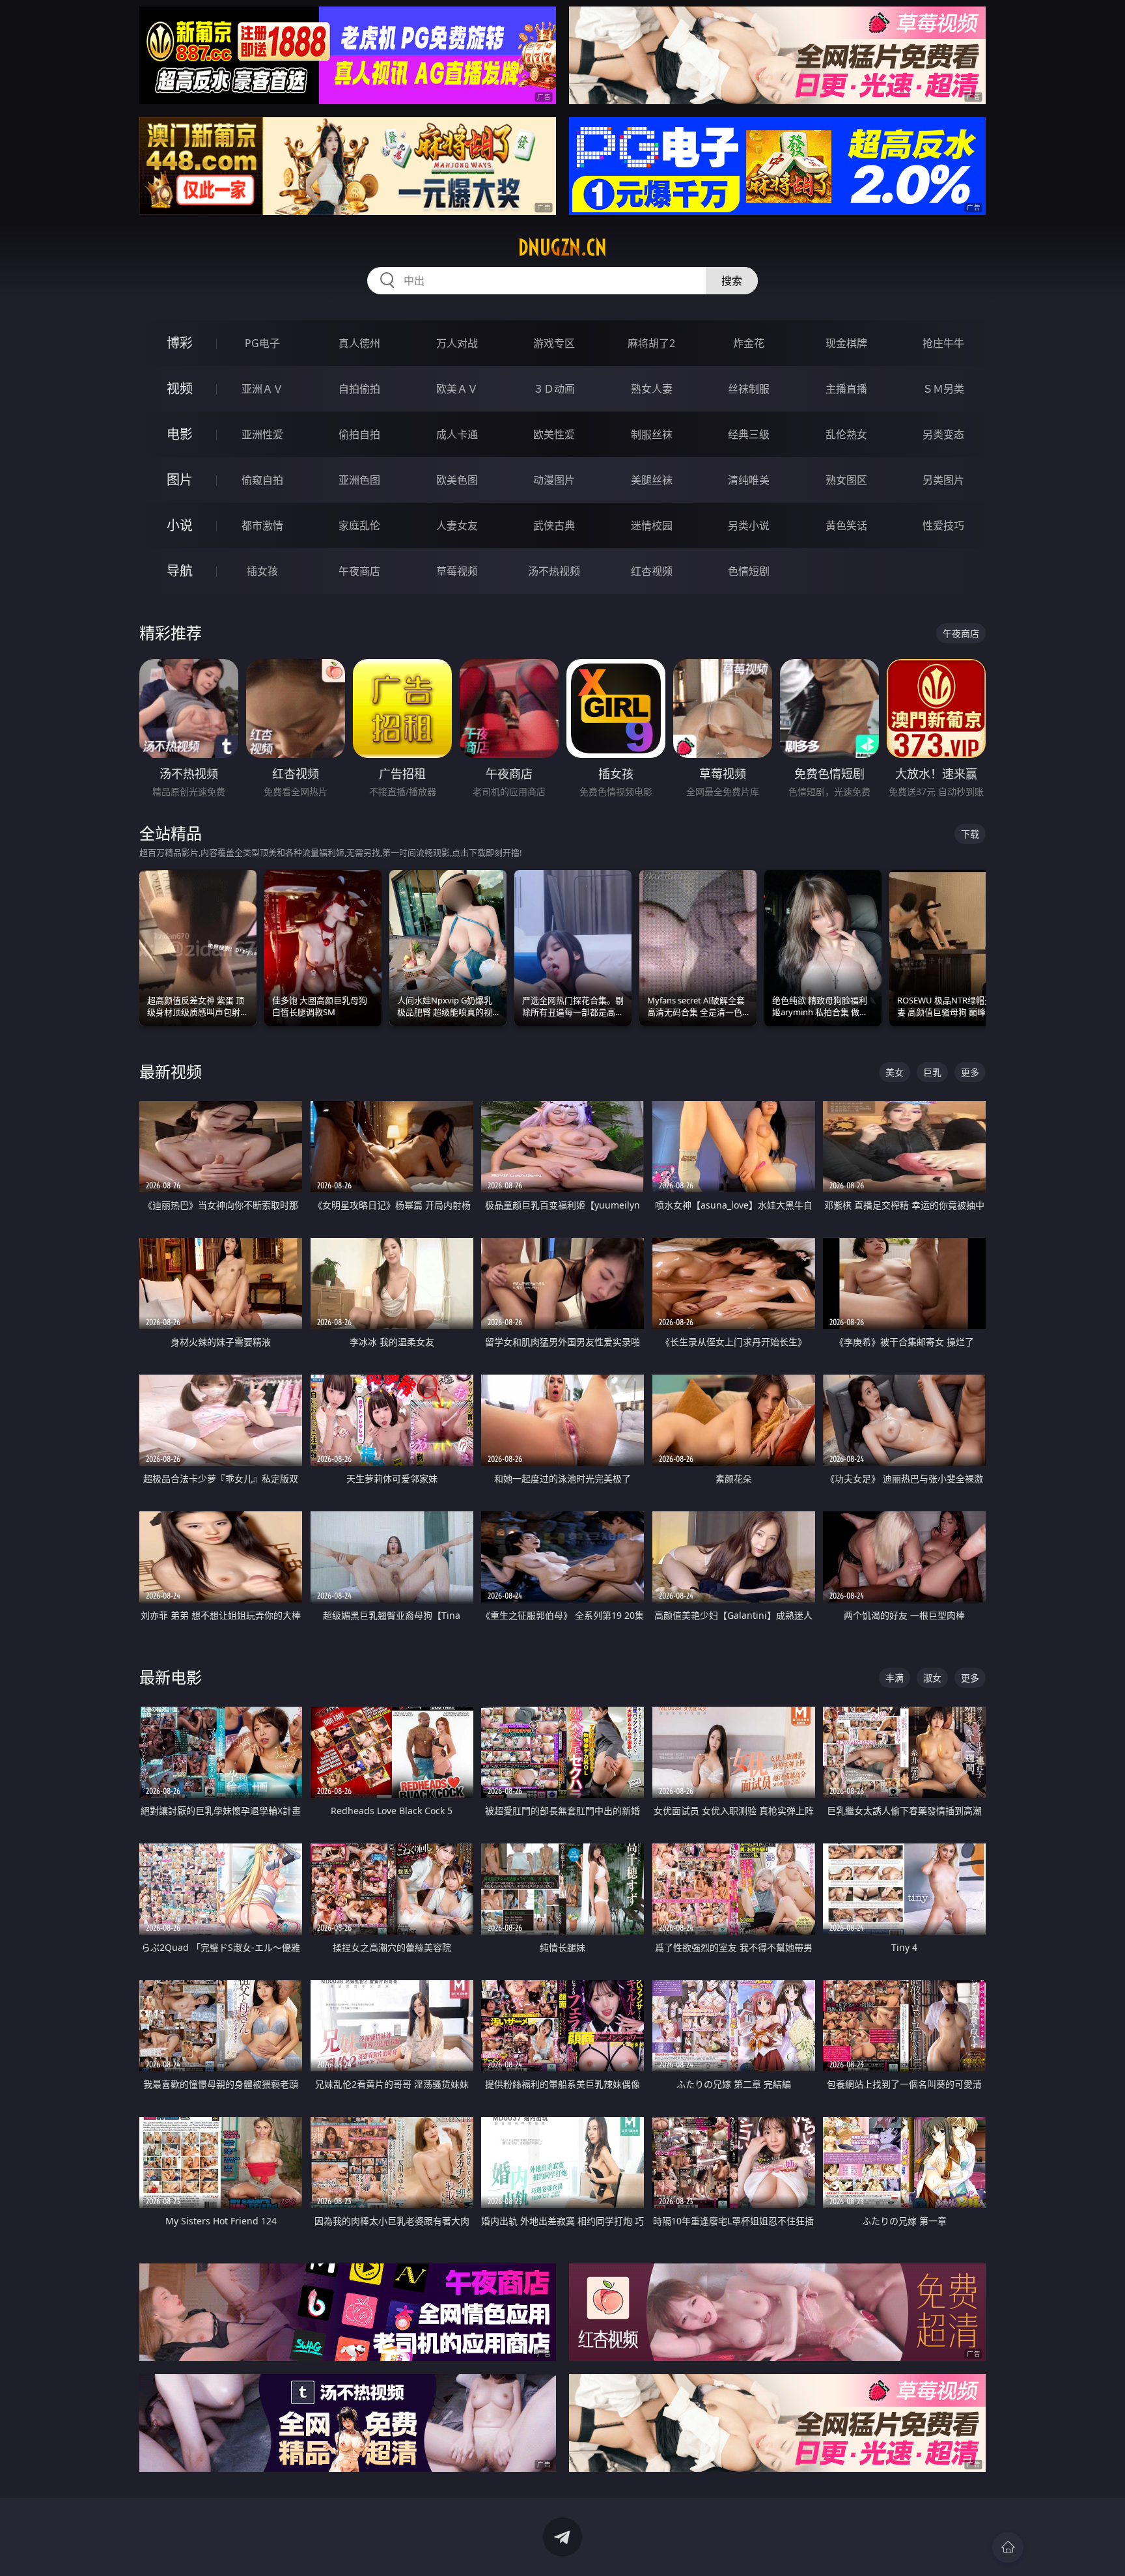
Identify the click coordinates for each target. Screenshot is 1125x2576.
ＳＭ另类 (943, 389)
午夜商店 (359, 571)
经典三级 (749, 434)
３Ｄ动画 (554, 389)
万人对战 (457, 343)
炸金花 (749, 343)
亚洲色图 (359, 480)
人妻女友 (457, 525)
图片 (180, 480)
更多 (970, 1072)
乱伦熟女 (846, 434)
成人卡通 (457, 434)
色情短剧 (749, 571)
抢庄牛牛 (943, 343)
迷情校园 (652, 525)
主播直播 (846, 389)
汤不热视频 (554, 571)
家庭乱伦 (359, 525)
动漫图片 (554, 480)
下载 (970, 834)
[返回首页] (1008, 2547)
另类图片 (943, 480)
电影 (180, 434)
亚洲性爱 (262, 434)
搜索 (732, 281)
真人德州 (359, 343)
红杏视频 (652, 571)
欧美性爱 (554, 434)
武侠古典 (554, 525)
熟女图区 (846, 480)
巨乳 (932, 1072)
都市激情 (262, 525)
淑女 (932, 1678)
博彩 (180, 343)
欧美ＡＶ (457, 389)
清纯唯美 (749, 480)
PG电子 (262, 343)
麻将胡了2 (651, 343)
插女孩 (262, 571)
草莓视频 (457, 571)
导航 (180, 571)
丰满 (895, 1678)
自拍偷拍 (359, 389)
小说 (180, 525)
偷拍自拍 (359, 434)
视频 (180, 388)
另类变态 (943, 434)
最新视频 (171, 1071)
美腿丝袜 (652, 480)
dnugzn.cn (562, 247)
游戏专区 (554, 343)
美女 (895, 1072)
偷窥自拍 (262, 480)
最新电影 (171, 1677)
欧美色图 (457, 480)
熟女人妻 (652, 389)
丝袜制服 (749, 389)
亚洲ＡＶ (262, 389)
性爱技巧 (943, 525)
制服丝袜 (652, 434)
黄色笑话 (846, 525)
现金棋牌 (846, 343)
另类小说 (749, 525)
